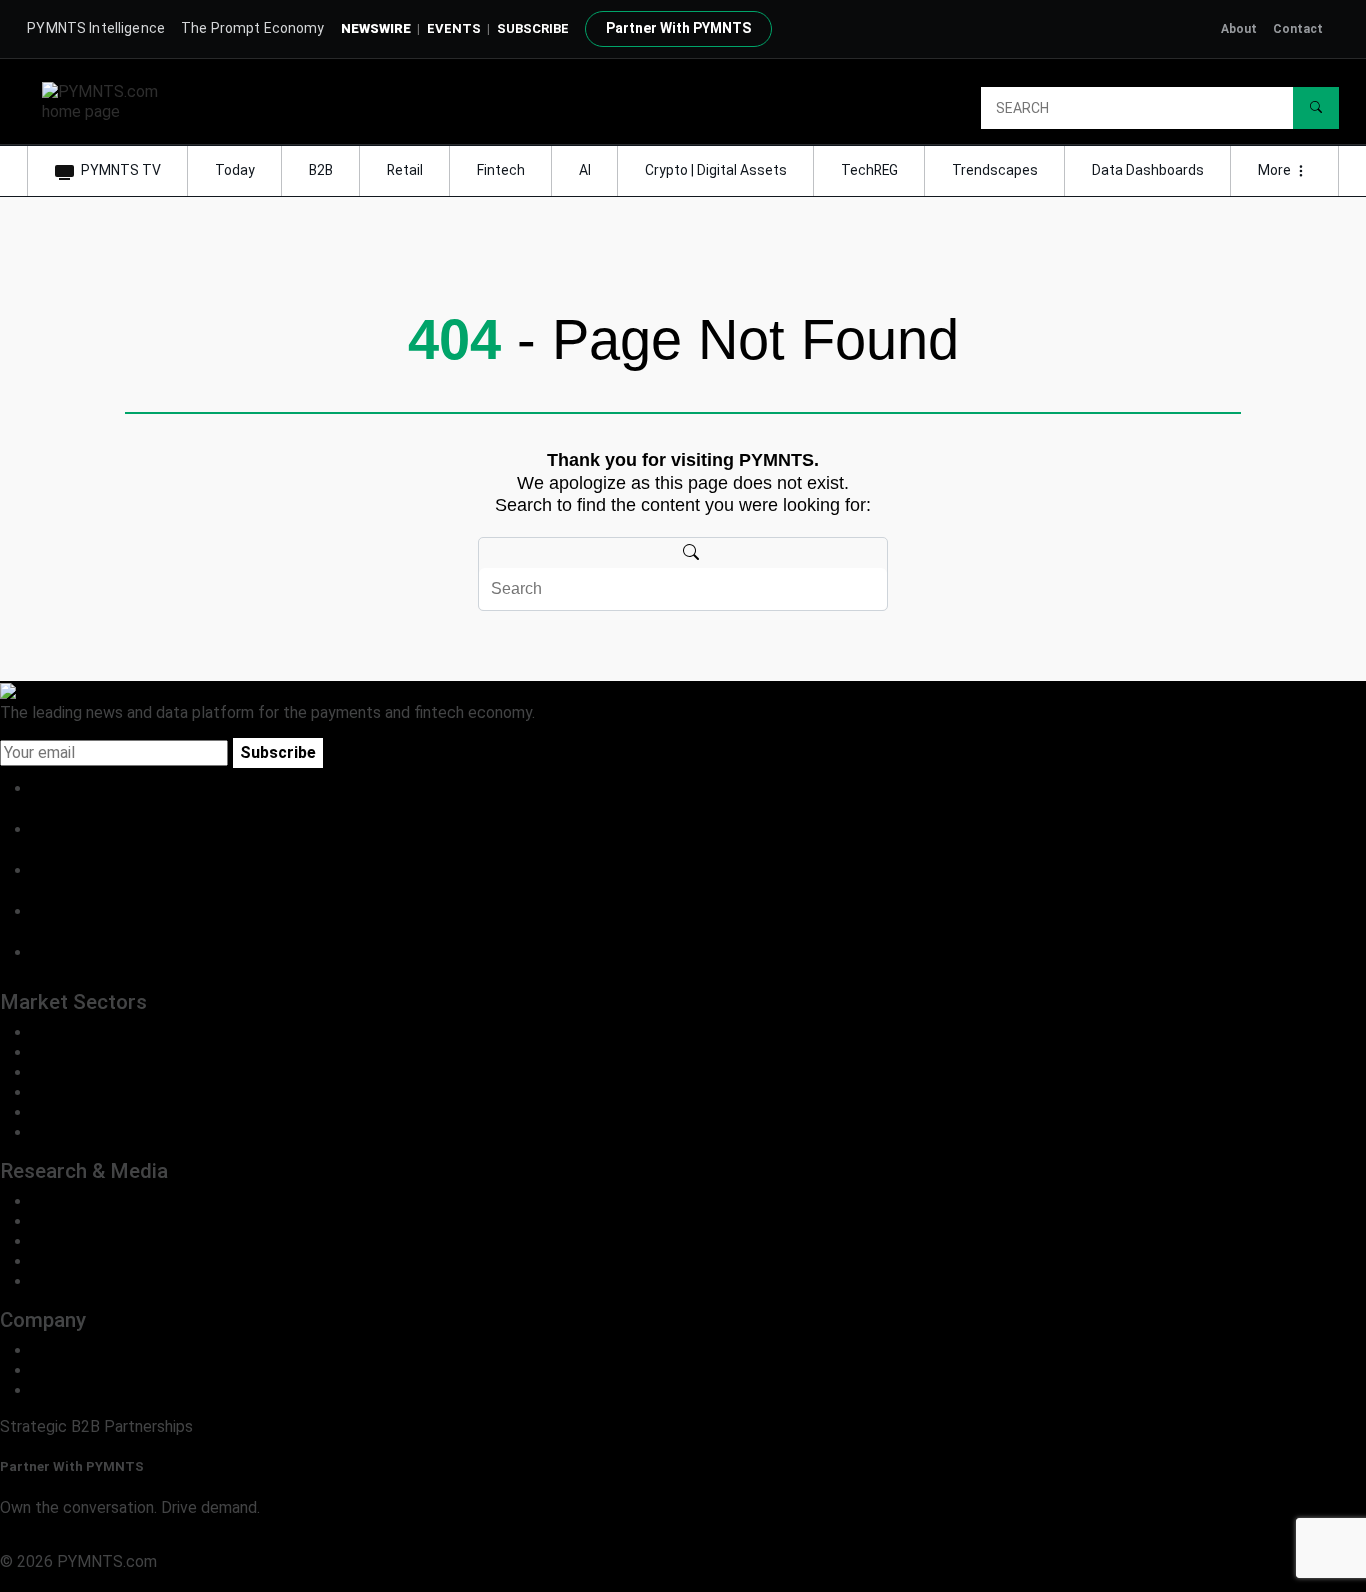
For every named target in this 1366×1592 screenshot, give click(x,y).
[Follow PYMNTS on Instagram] (53, 911)
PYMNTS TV (121, 170)
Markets (61, 1241)
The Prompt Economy (253, 28)
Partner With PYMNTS (678, 28)
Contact (1298, 29)
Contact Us (72, 1370)
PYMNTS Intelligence (96, 28)
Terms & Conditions (172, 1581)
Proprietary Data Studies (119, 1221)
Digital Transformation (110, 1092)
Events (454, 28)
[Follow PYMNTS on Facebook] (53, 870)
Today (235, 170)
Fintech (501, 170)
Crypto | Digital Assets (716, 170)
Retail (405, 170)
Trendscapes (995, 170)
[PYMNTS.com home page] (107, 100)
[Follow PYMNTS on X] (53, 829)
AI (585, 170)
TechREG (869, 170)
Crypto (56, 1112)
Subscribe (278, 752)
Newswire (376, 28)
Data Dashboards (1148, 170)
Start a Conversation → (82, 1541)
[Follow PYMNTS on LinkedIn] (52, 788)
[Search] (1316, 108)
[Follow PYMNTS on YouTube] (52, 952)
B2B (321, 170)
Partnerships (76, 1390)
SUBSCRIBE (533, 28)
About (1239, 29)
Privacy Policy (50, 1581)
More (1276, 170)
